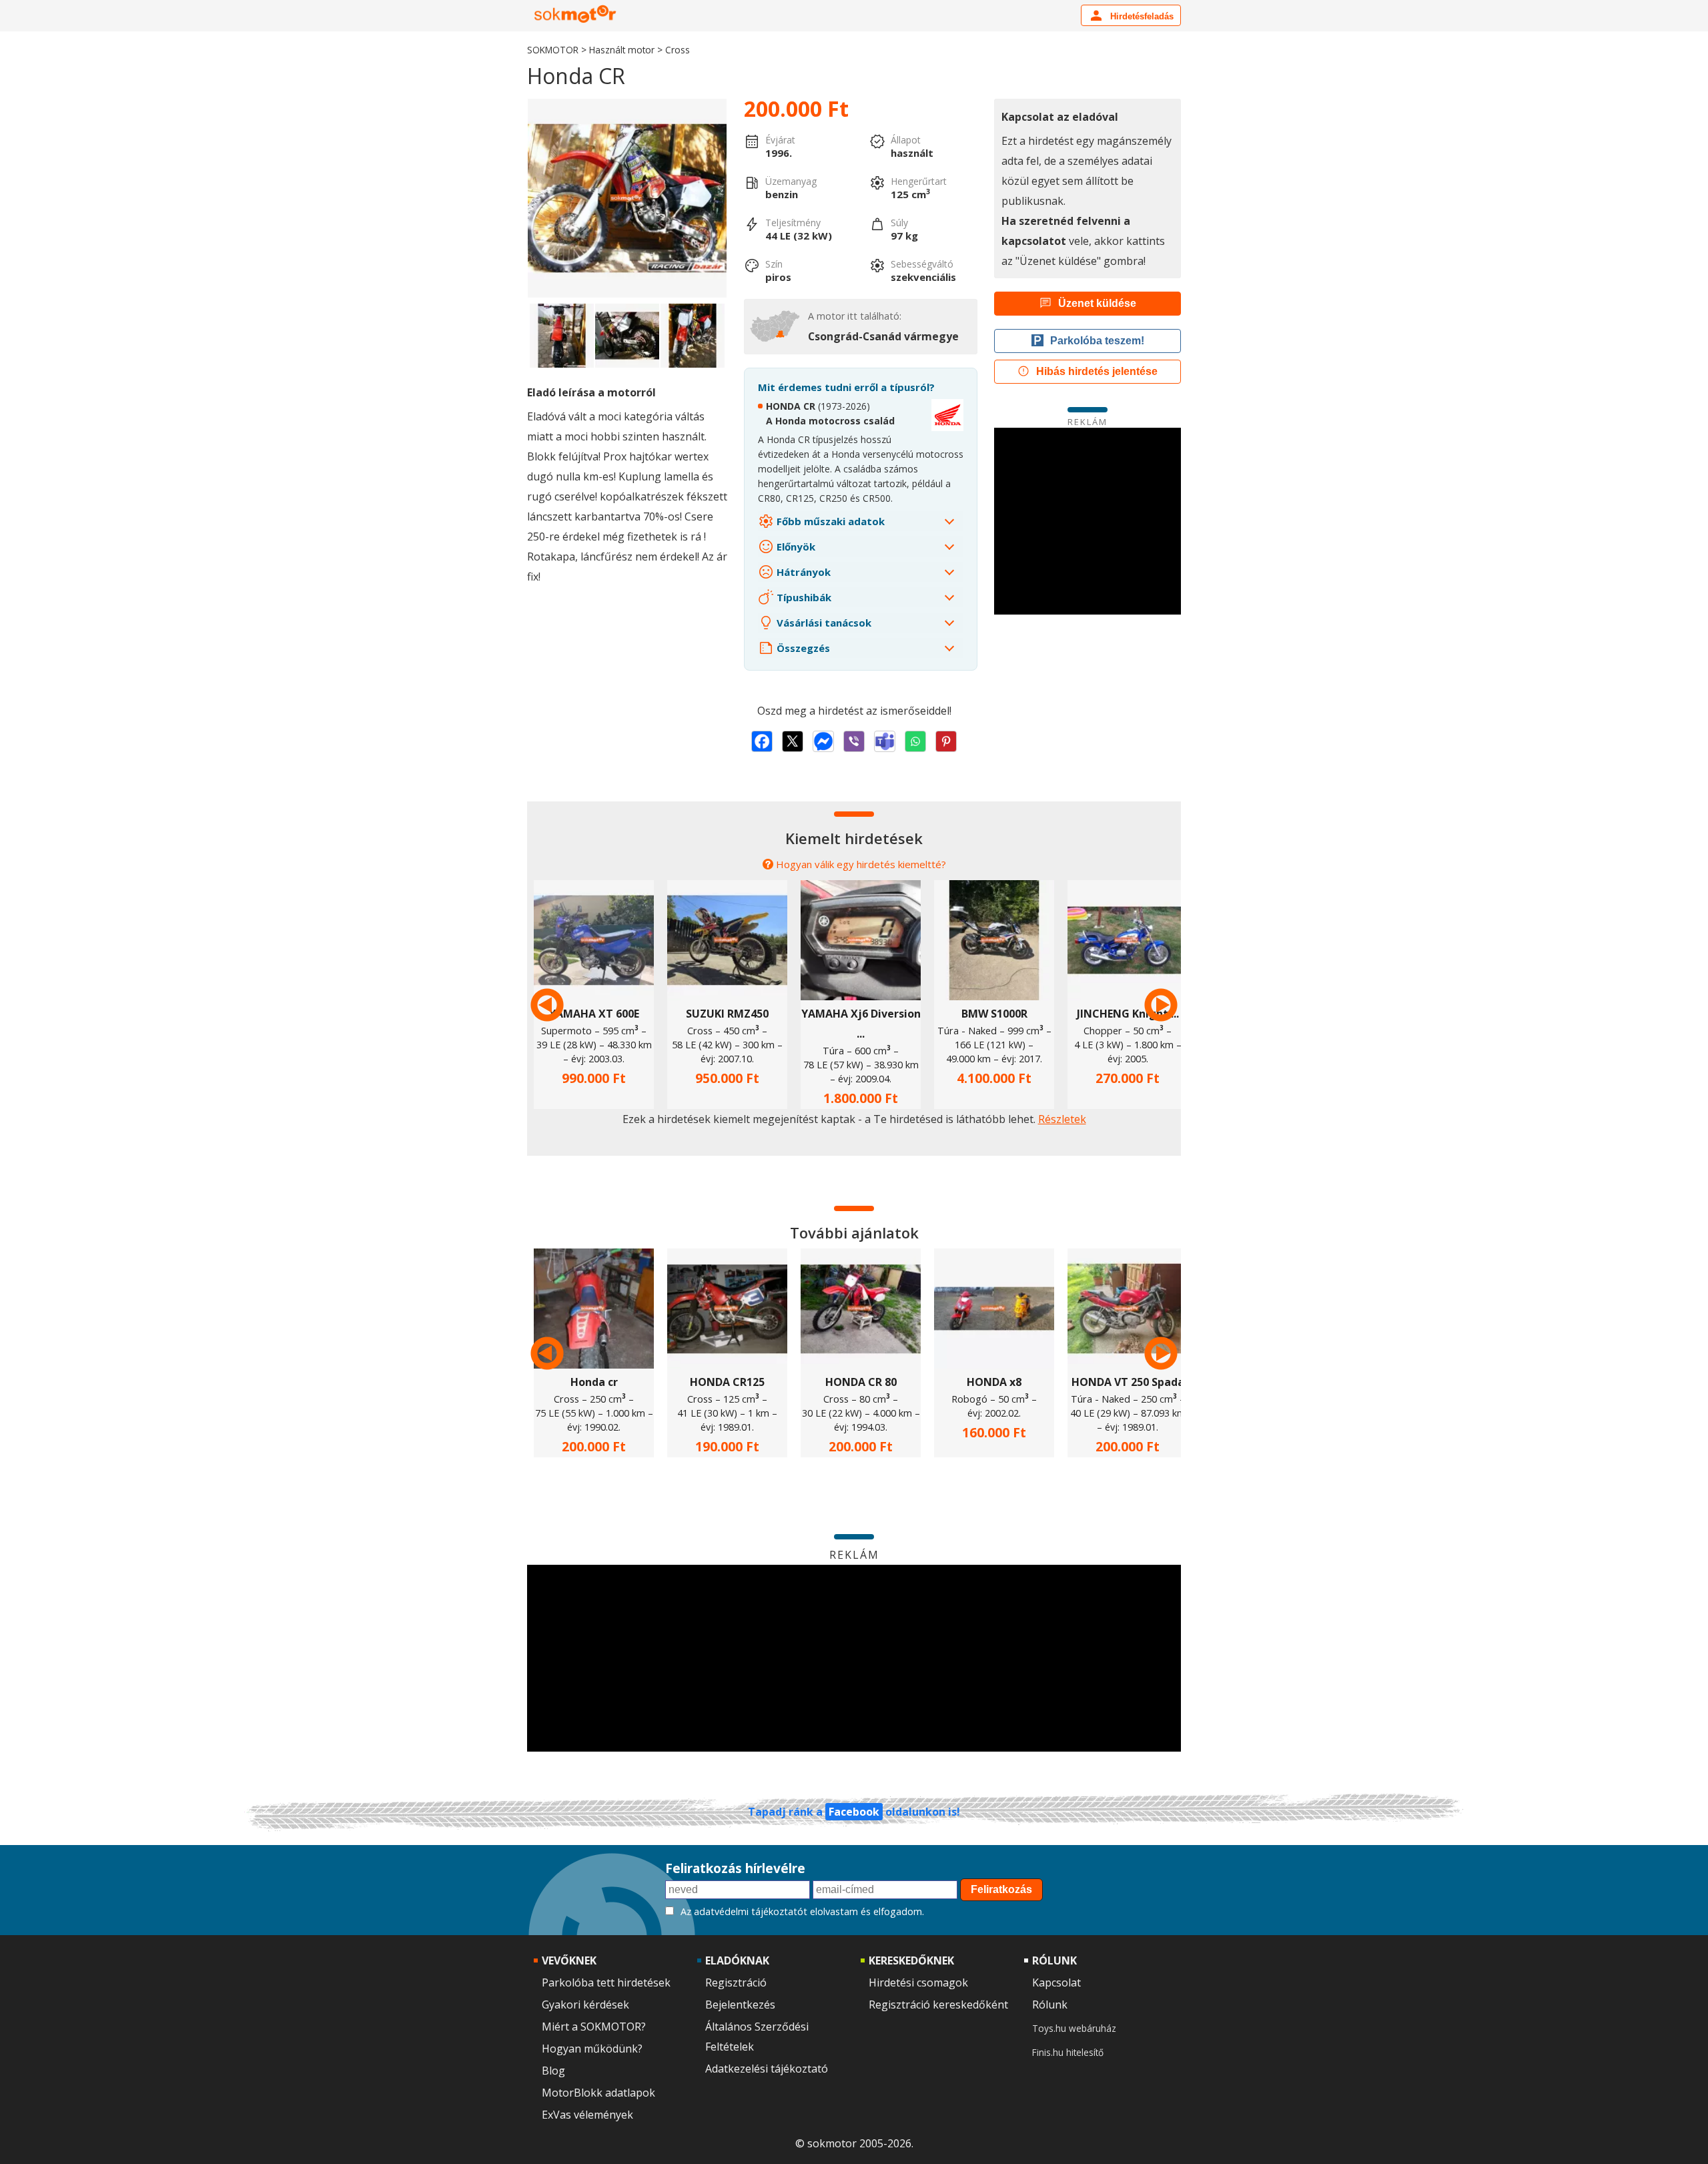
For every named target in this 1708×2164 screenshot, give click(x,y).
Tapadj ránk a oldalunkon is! (854, 1812)
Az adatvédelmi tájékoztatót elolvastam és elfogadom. (802, 1911)
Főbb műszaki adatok (829, 521)
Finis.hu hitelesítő (1068, 2052)
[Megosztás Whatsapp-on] (915, 741)
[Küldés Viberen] (854, 741)
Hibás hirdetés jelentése (1097, 371)
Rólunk (1050, 2005)
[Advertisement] (1088, 521)
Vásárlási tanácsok (823, 623)
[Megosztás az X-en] (793, 741)
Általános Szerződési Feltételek (757, 2037)
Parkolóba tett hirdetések (606, 1982)
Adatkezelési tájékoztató (767, 2069)
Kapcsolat (1056, 1982)
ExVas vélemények (587, 2115)
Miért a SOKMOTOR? (594, 2027)
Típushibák (803, 597)
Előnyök (795, 547)
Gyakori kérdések (585, 2005)
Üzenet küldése (1097, 303)
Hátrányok (802, 572)
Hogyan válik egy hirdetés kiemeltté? (861, 864)
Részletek (1062, 1119)
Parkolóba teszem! (1097, 341)
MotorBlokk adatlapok (598, 2093)
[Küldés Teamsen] (885, 741)
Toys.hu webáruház (1074, 2028)
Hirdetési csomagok (918, 1982)
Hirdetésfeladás (1141, 16)
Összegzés (802, 648)
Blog (553, 2071)
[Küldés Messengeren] (823, 741)
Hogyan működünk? (592, 2049)
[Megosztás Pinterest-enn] (946, 741)
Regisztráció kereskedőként (938, 2005)
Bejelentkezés (740, 2005)
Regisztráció (736, 1982)
